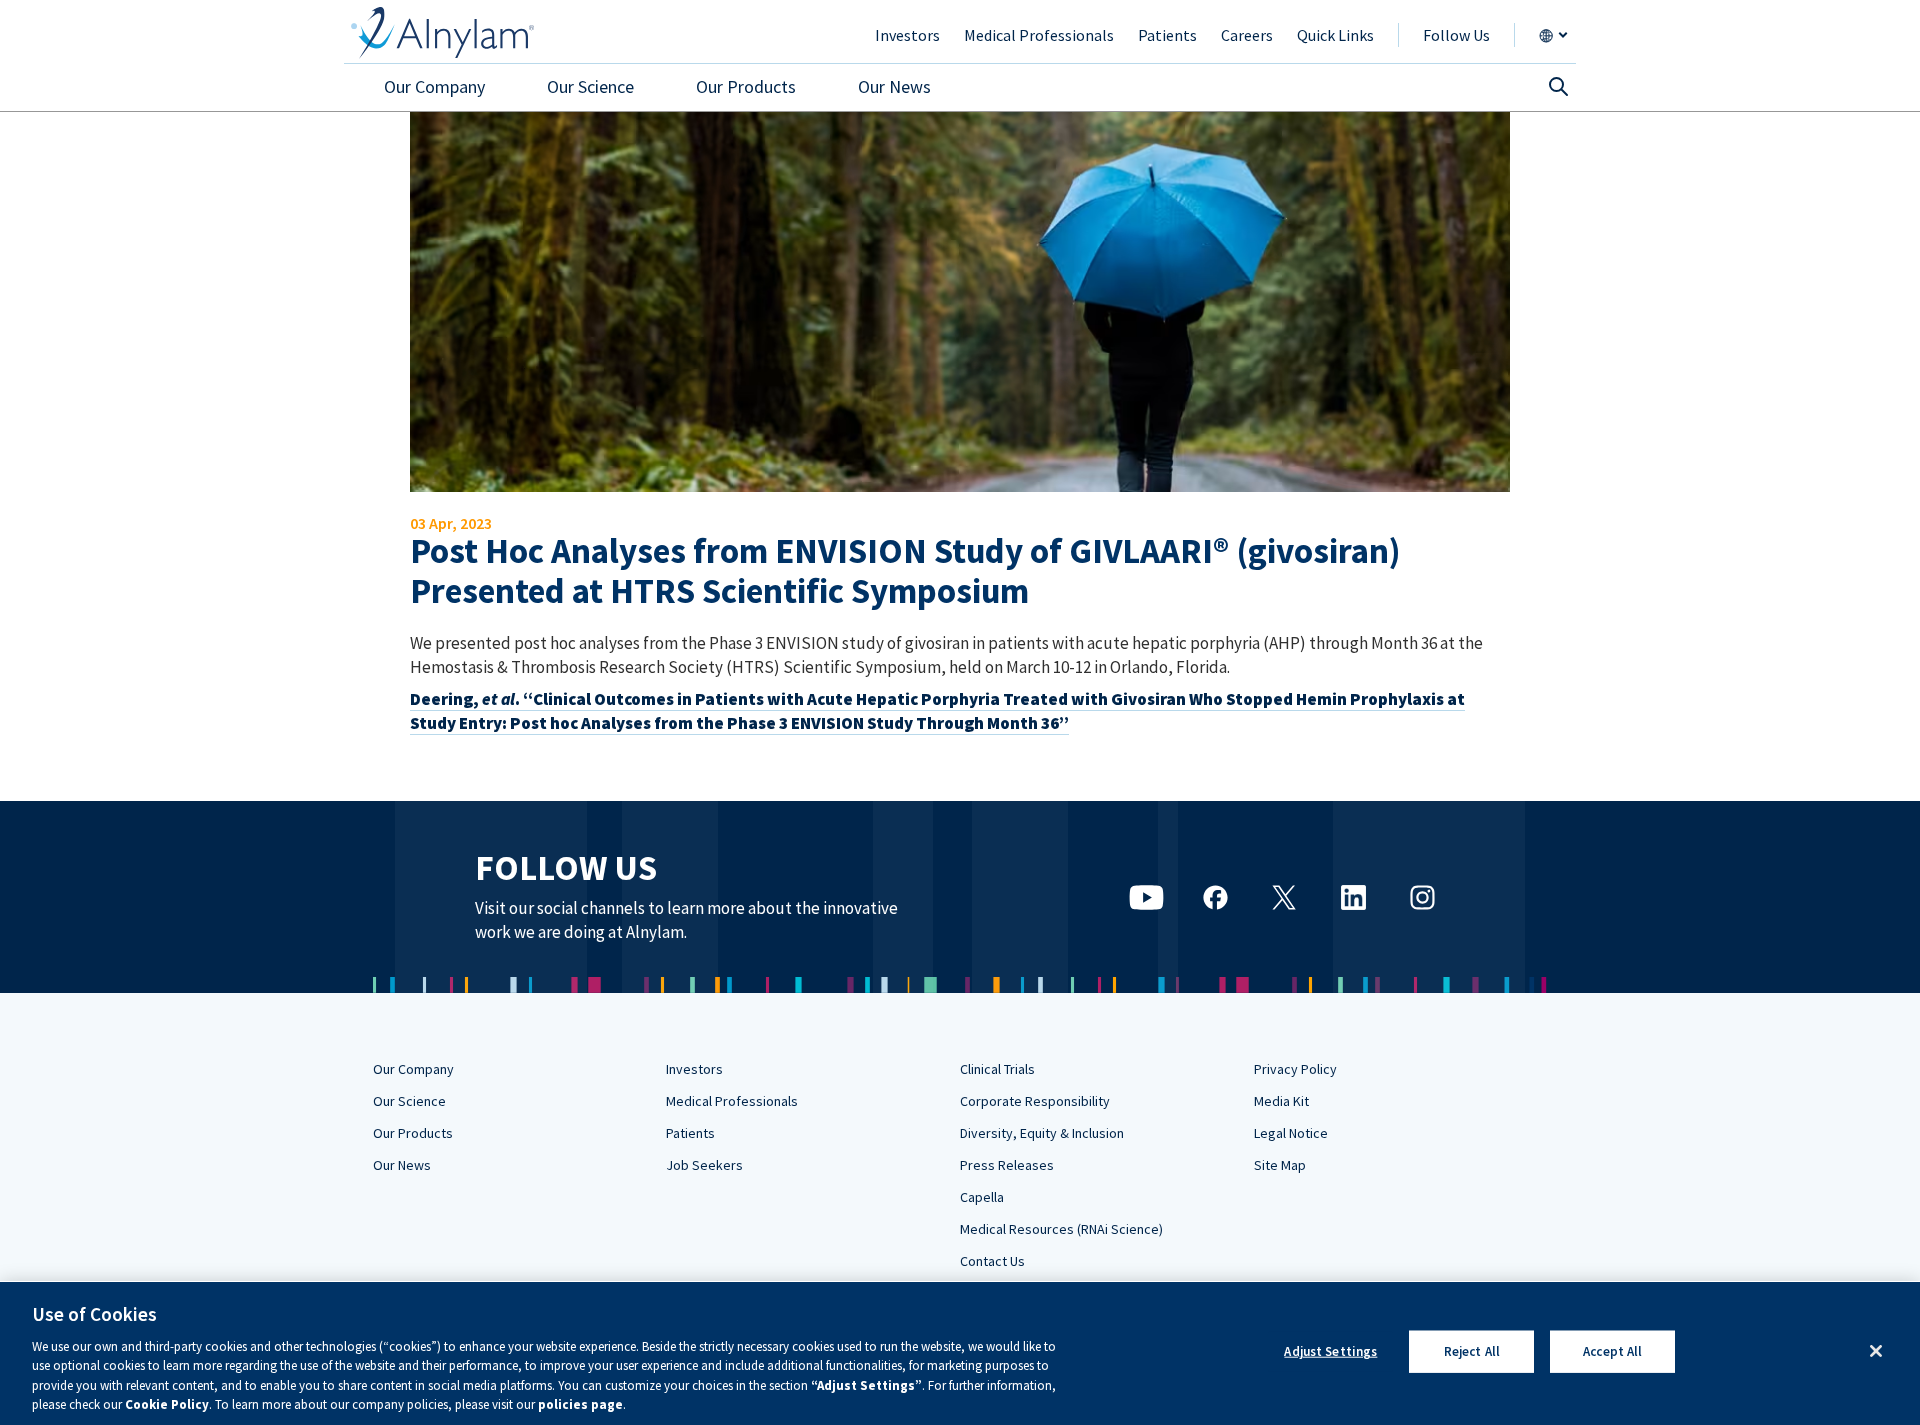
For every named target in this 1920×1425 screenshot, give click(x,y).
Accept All (1612, 1351)
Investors (694, 1069)
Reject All (1472, 1351)
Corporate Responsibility (1035, 1101)
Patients (690, 1133)
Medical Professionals (732, 1101)
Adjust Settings (1330, 1351)
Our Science (409, 1101)
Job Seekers (704, 1165)
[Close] (1876, 1351)
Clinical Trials (997, 1069)
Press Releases (1007, 1165)
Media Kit (1281, 1101)
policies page (580, 1404)
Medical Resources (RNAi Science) (1061, 1229)
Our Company (413, 1069)
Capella (982, 1197)
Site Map (1280, 1165)
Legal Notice (1291, 1133)
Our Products (413, 1133)
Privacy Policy (1295, 1069)
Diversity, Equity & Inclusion (1042, 1133)
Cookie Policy (167, 1404)
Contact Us (992, 1261)
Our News (402, 1165)
